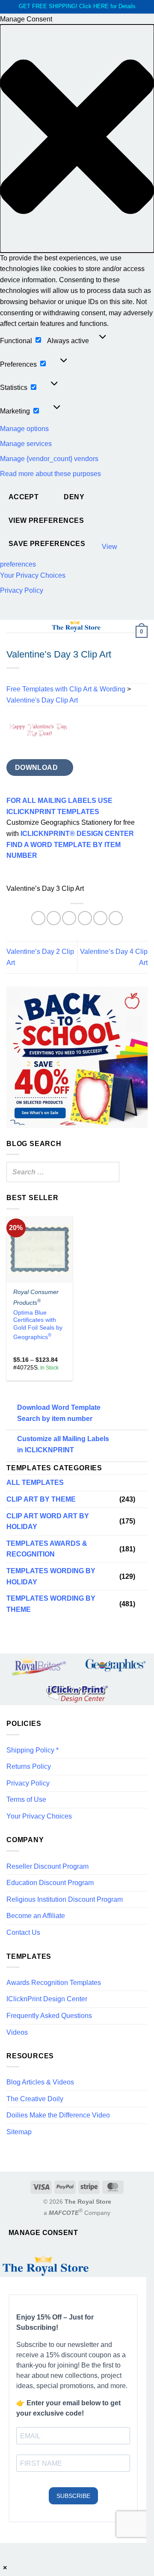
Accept (24, 497)
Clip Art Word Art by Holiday (48, 1522)
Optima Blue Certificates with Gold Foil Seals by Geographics (38, 1325)
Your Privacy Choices (33, 575)
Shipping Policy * (33, 1750)
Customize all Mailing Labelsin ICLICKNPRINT (63, 1444)
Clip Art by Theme (41, 1499)
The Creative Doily (35, 2099)
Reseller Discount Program (47, 1866)
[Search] (110, 1172)
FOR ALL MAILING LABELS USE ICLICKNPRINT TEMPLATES (59, 806)
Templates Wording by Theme (51, 1604)
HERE (101, 6)
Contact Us (23, 1932)
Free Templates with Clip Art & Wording (66, 689)
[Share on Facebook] (54, 918)
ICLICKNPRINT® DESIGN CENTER (77, 834)
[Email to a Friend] (85, 918)
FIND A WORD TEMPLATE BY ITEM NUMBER (64, 850)
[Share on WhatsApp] (38, 918)
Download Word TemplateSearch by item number (59, 1413)
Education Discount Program (50, 1883)
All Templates (35, 1483)
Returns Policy (29, 1766)
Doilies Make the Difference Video (58, 2115)
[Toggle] (142, 1499)
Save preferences (47, 544)
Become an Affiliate (36, 1916)
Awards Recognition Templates (54, 1983)
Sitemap (19, 2132)
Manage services (26, 444)
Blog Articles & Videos (40, 2082)
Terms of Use (26, 1799)
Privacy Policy (22, 590)
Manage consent (43, 2233)
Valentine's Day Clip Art (42, 700)
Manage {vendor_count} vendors (49, 459)
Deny (74, 497)
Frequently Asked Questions (49, 2016)
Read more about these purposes (50, 474)
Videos (17, 2032)
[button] (77, 138)
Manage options (24, 429)
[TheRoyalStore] (76, 626)
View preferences (46, 520)
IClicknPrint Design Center (47, 1999)
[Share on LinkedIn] (116, 918)
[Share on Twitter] (69, 918)
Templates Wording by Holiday (51, 1576)
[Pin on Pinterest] (100, 918)
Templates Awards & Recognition (47, 1549)
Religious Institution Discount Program (65, 1899)
